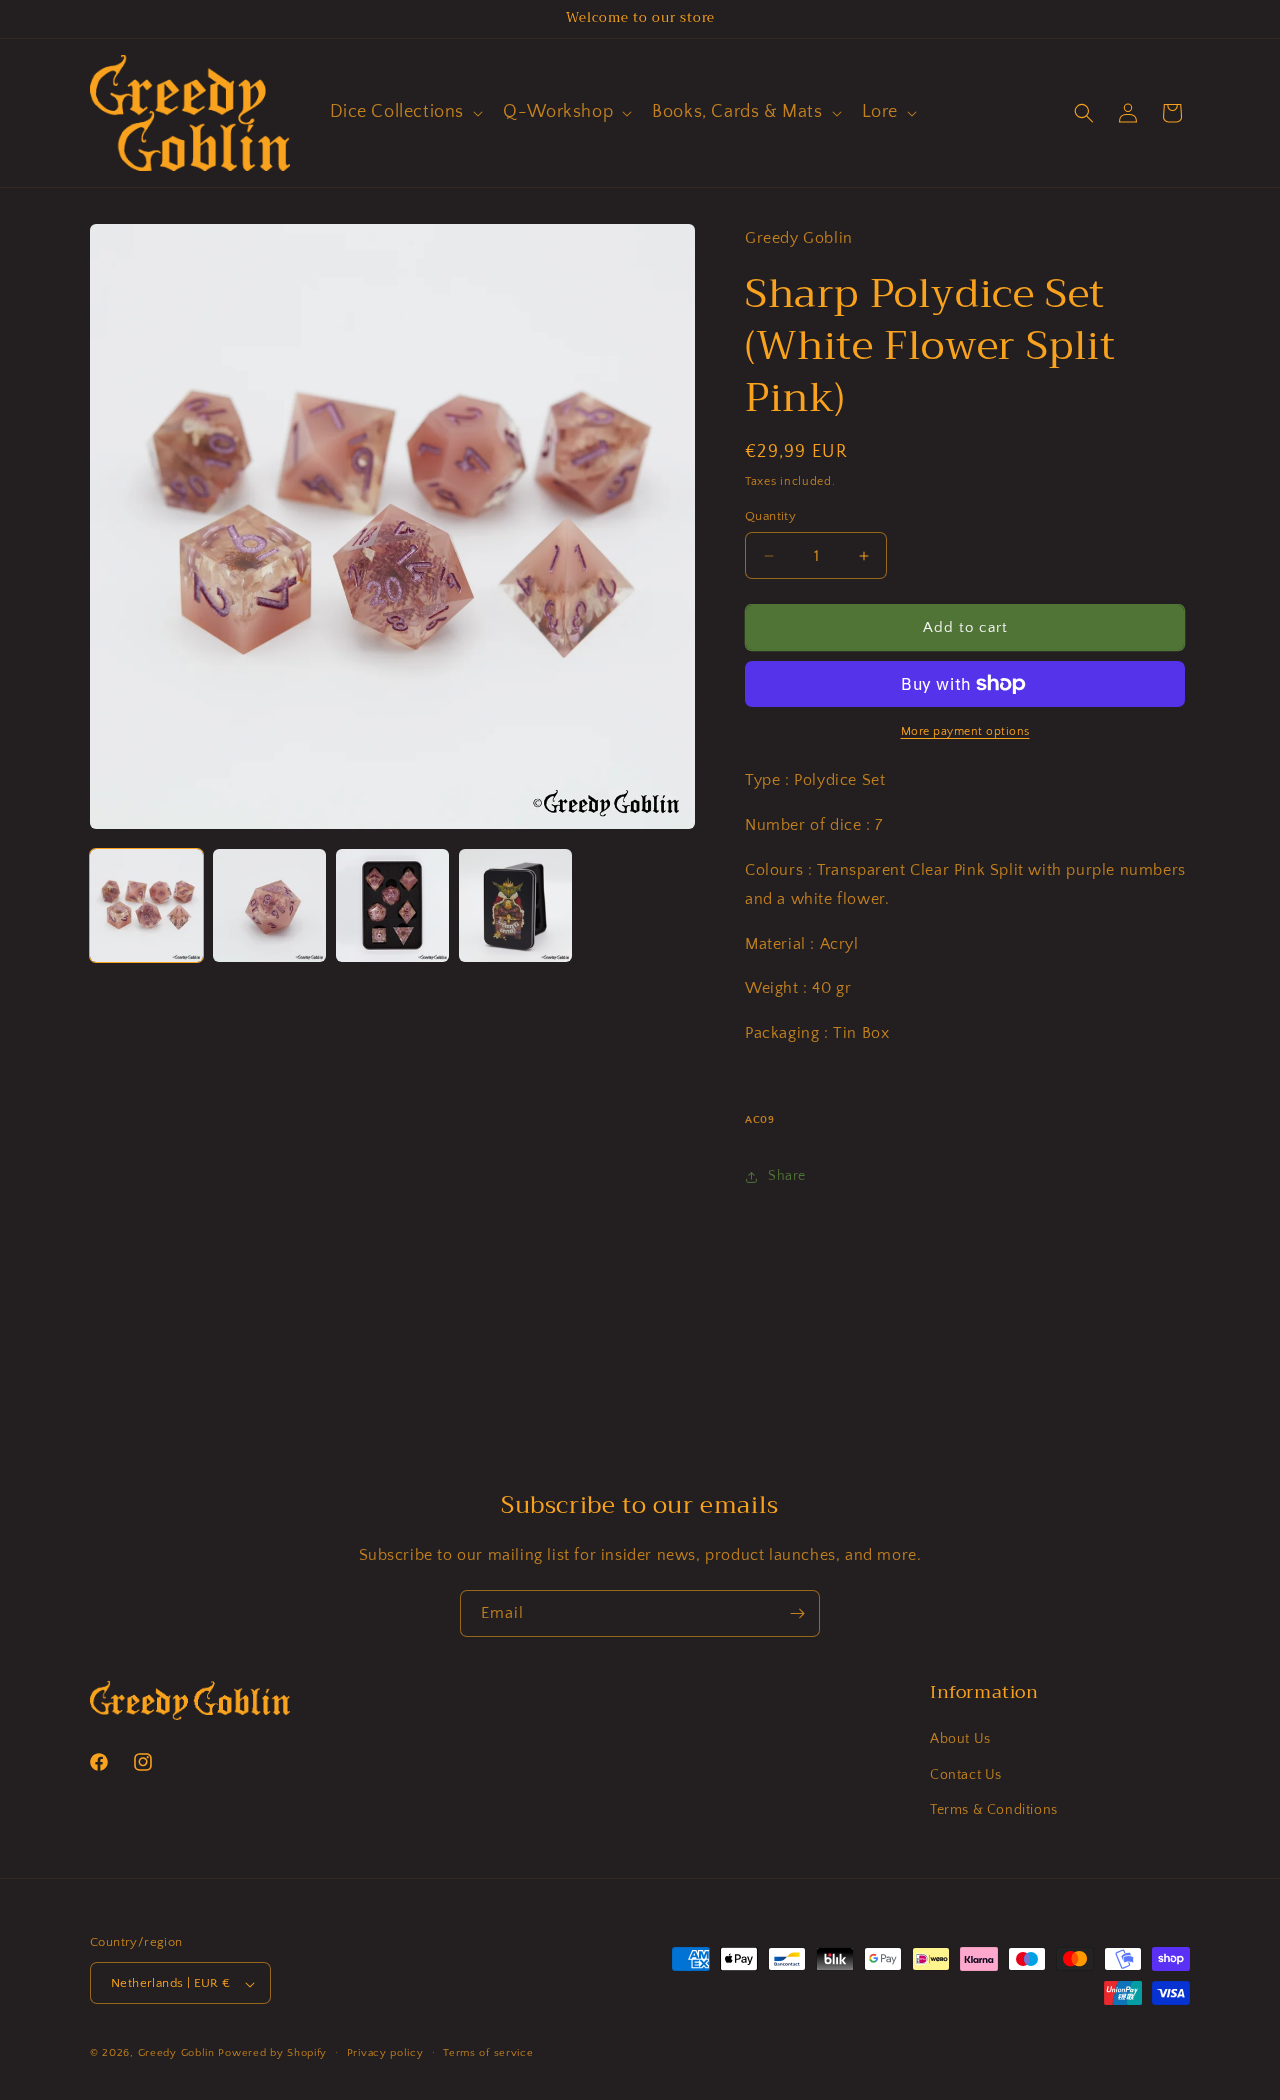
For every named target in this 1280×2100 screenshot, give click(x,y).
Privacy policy (385, 2053)
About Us (960, 1740)
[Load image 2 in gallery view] (269, 905)
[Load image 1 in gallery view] (146, 905)
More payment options (965, 731)
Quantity (770, 516)
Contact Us (966, 1775)
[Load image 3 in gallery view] (392, 905)
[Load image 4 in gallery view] (515, 905)
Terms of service (488, 2053)
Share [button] (787, 1176)
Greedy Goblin (176, 2054)
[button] (405, 112)
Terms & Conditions (994, 1810)
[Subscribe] (797, 1613)
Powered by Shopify (272, 2054)
